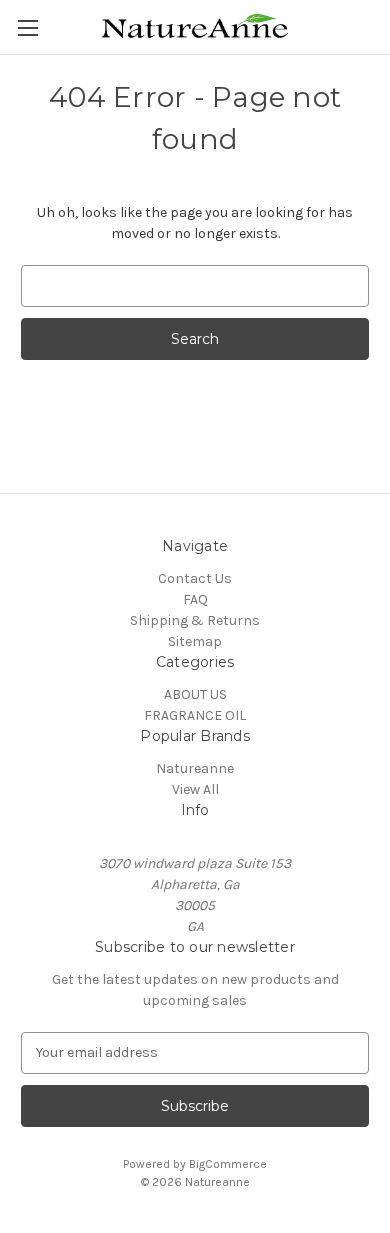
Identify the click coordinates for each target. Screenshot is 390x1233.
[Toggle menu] (27, 27)
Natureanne (195, 768)
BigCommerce (228, 1164)
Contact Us (195, 578)
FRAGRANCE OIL (195, 715)
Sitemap (195, 641)
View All (195, 789)
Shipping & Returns (195, 620)
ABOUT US (195, 694)
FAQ (195, 599)
